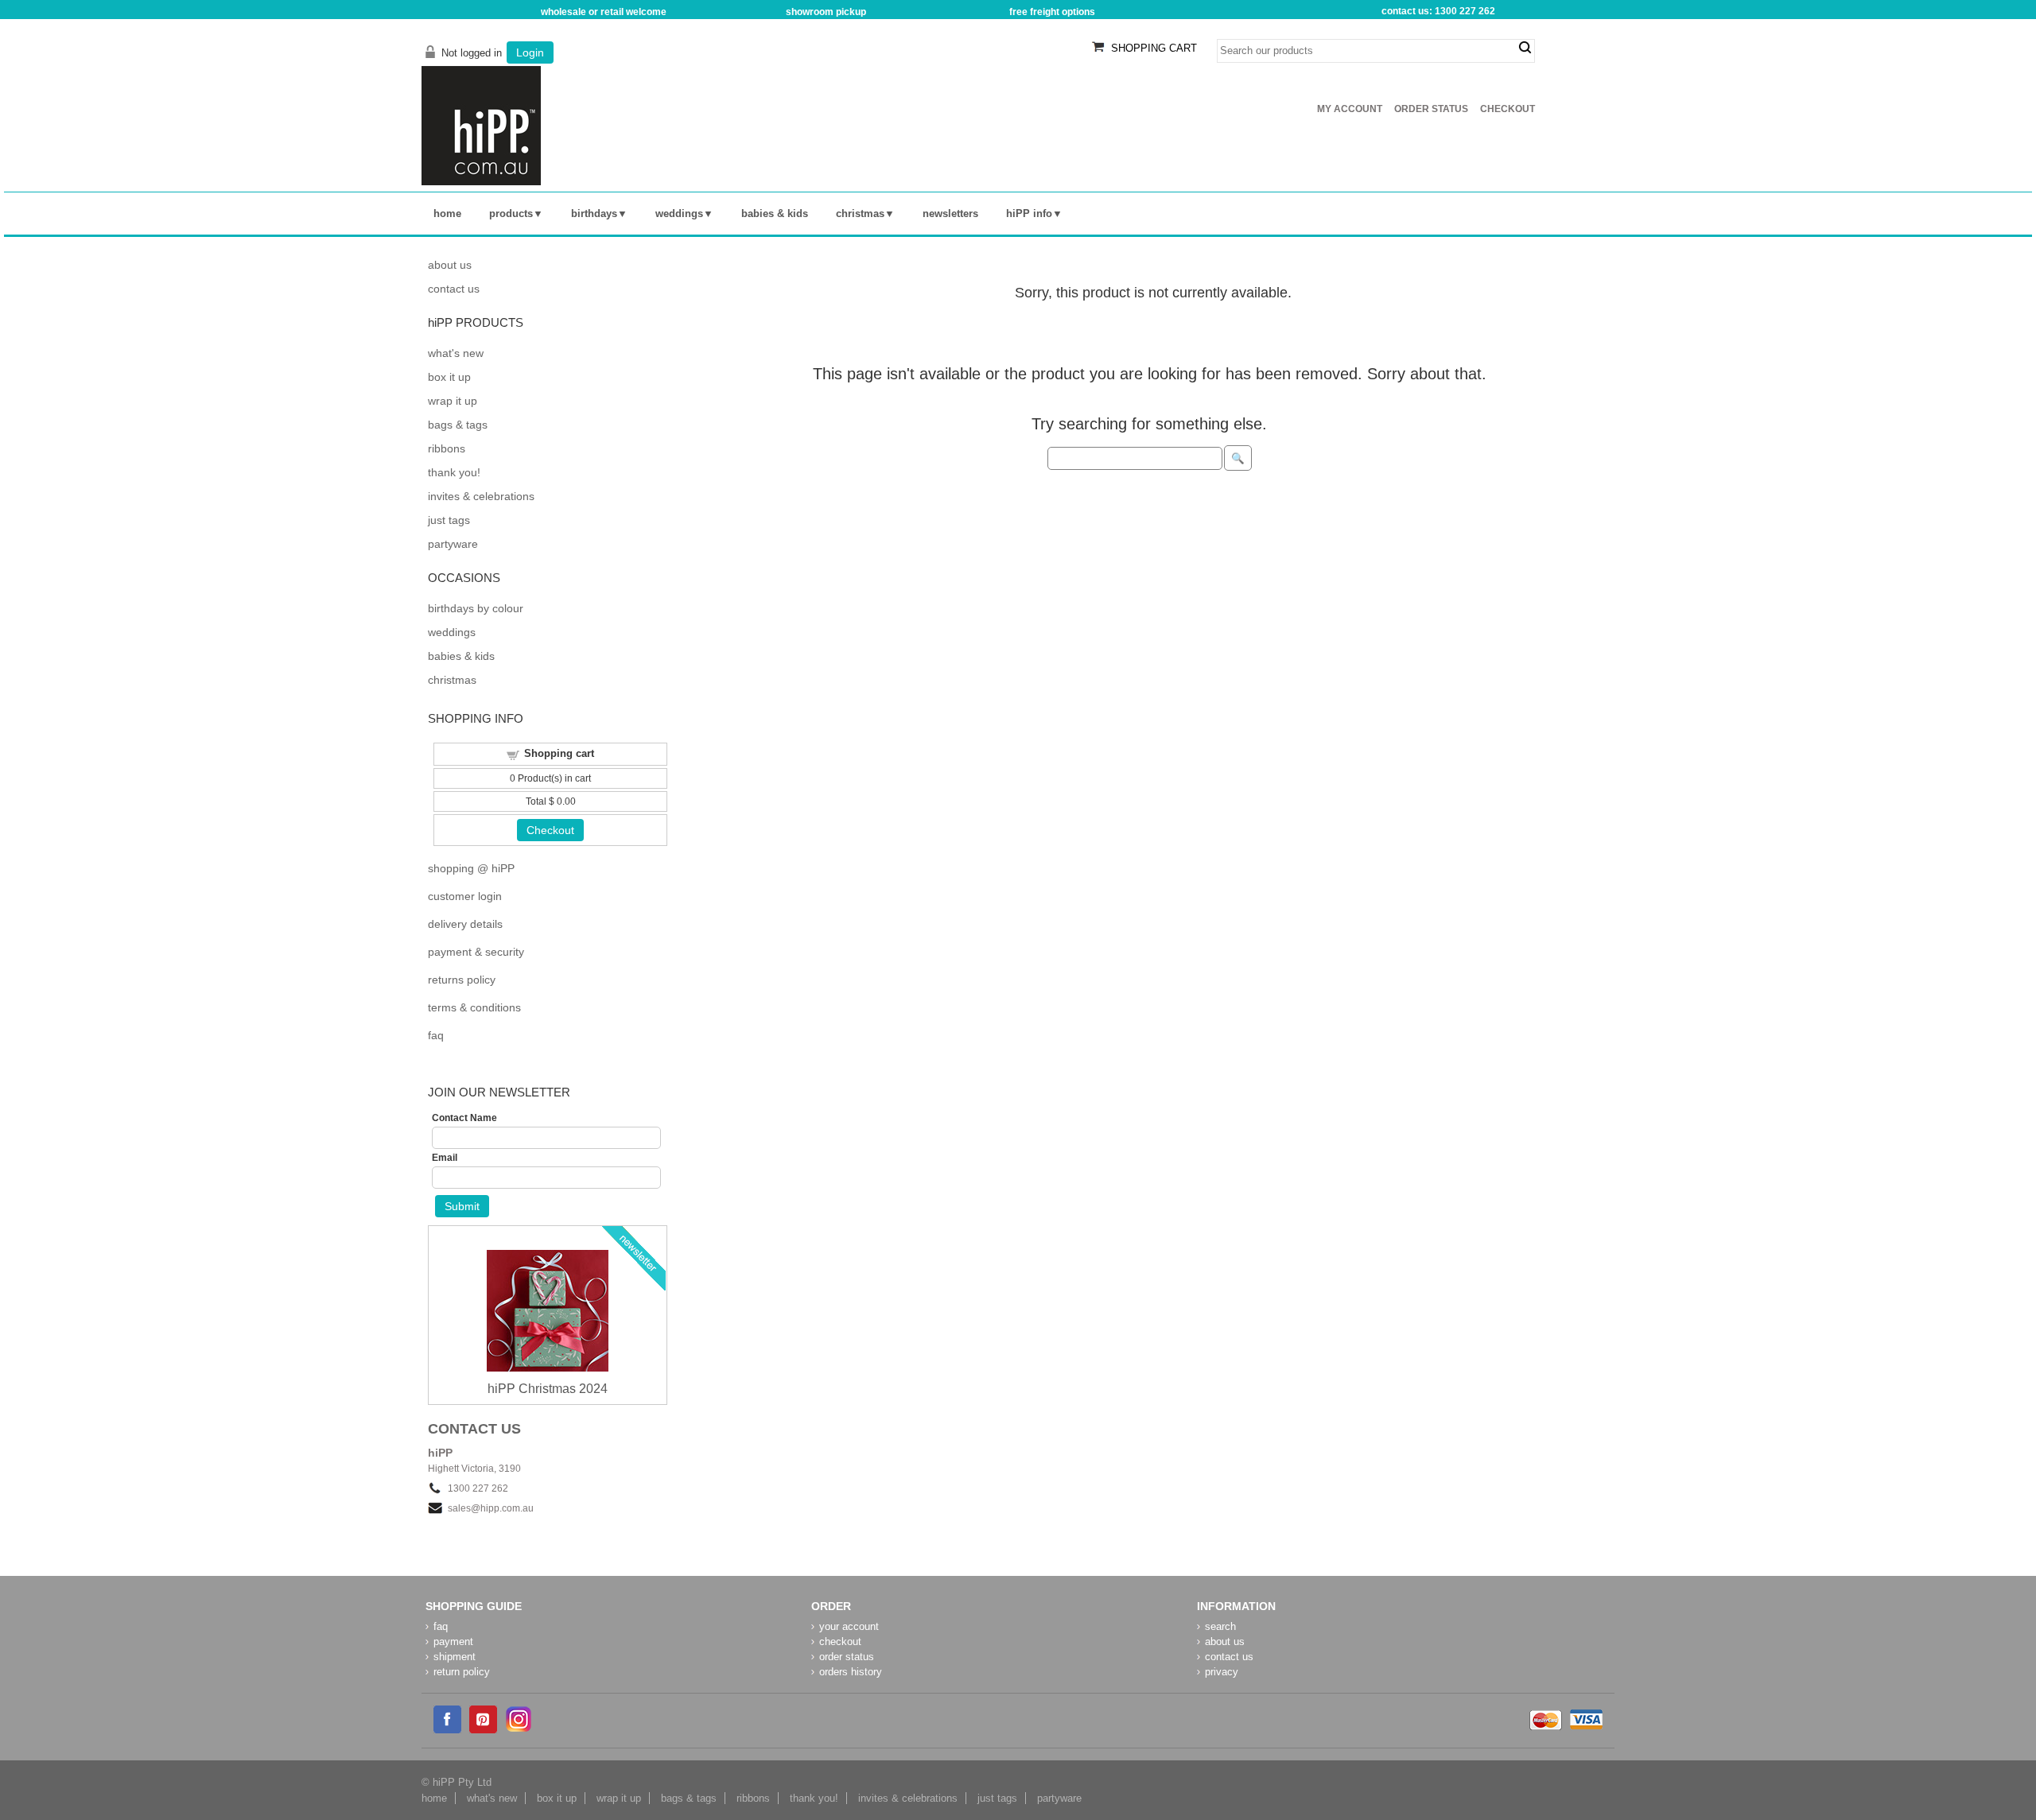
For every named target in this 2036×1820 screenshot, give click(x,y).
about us (450, 265)
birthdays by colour (476, 608)
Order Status (1431, 109)
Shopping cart (559, 753)
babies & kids (775, 213)
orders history (851, 1672)
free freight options (1052, 12)
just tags (449, 520)
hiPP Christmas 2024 (548, 1389)
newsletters (950, 213)
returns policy (462, 980)
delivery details (465, 924)
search (1525, 48)
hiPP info (1029, 213)
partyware (453, 544)
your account (849, 1626)
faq (436, 1035)
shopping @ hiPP (471, 868)
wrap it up (453, 401)
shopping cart (1154, 48)
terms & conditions (474, 1007)
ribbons (447, 448)
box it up (449, 377)
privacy (1222, 1672)
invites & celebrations (481, 496)
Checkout (1508, 109)
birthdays (594, 213)
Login (530, 52)
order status (847, 1657)
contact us (454, 289)
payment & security (476, 952)
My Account (1350, 109)
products (511, 213)
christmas (860, 213)
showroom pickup (826, 12)
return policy (462, 1672)
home (447, 213)
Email (445, 1158)
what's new (456, 353)
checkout (840, 1641)
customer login (465, 896)
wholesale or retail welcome (604, 12)
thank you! (454, 472)
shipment (455, 1657)
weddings (679, 213)
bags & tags (458, 425)
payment (453, 1641)
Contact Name (464, 1118)
